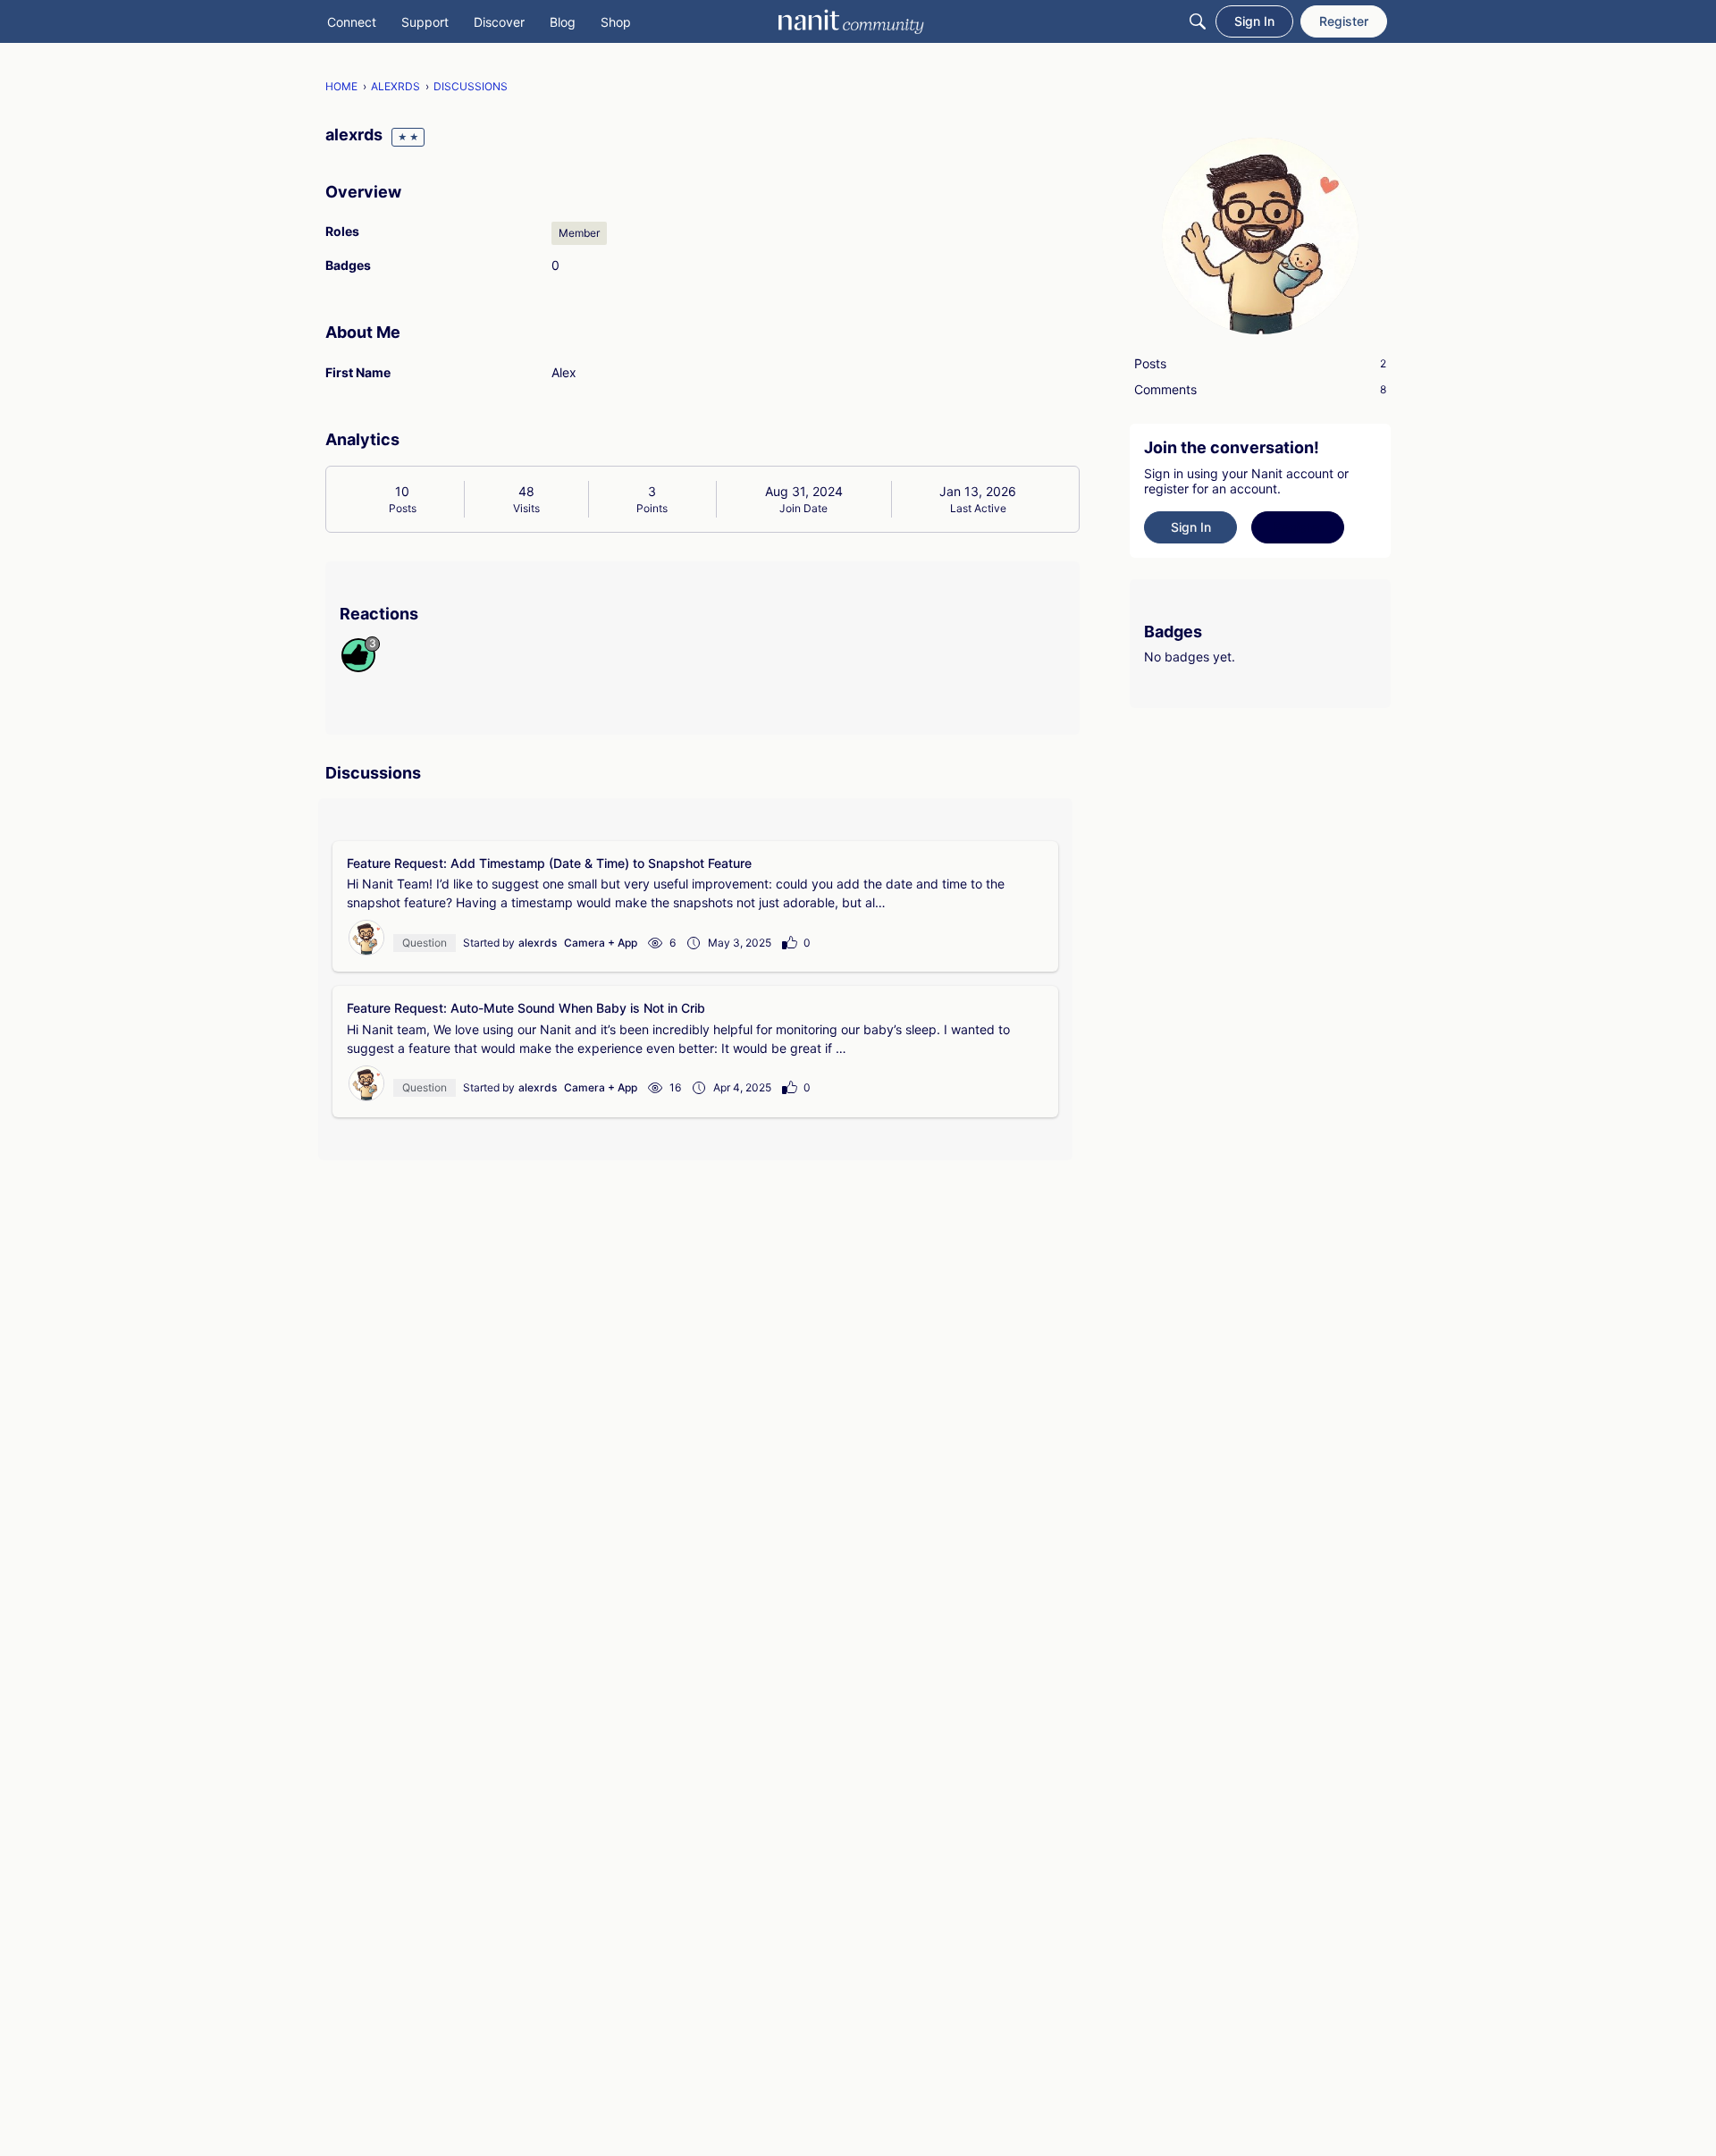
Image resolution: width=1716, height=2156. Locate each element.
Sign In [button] (1191, 527)
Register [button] (1298, 527)
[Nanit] (851, 21)
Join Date (803, 508)
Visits (526, 508)
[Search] (1198, 21)
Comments (1260, 389)
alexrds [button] (538, 943)
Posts (403, 508)
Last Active (978, 508)
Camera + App (601, 943)
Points (652, 508)
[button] (366, 938)
